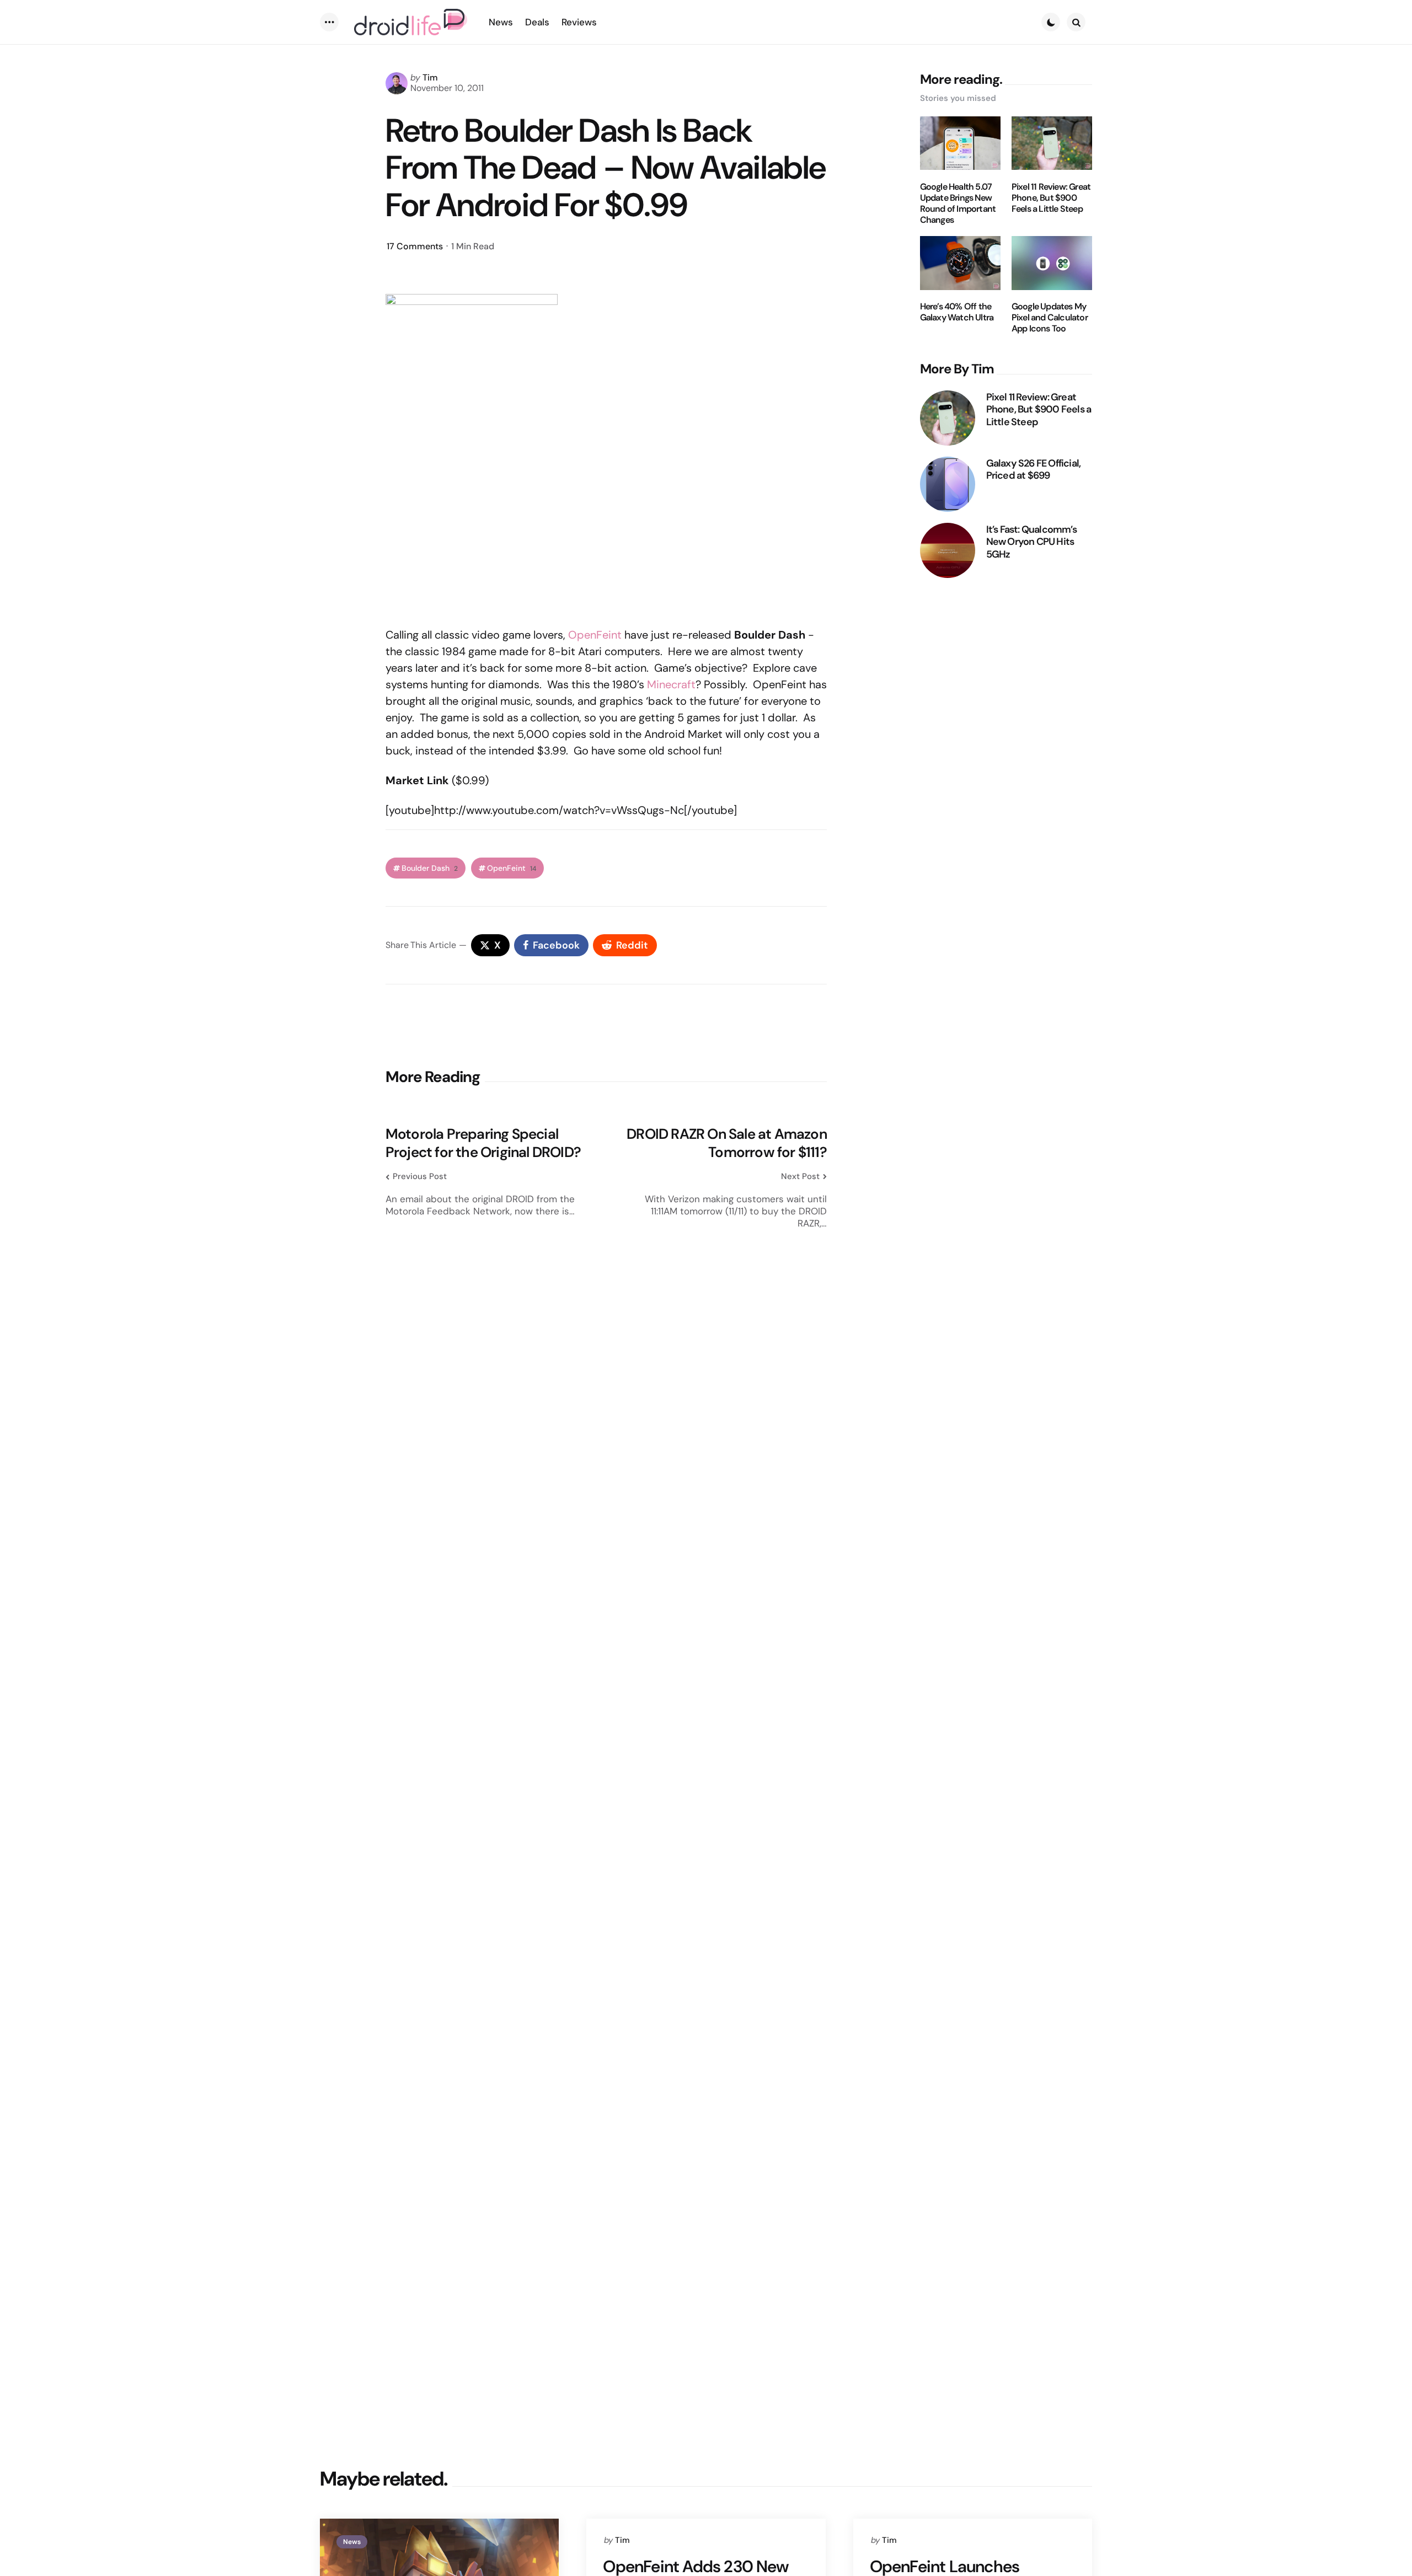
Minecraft (671, 684)
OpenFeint (595, 635)
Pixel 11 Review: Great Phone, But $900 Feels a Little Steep (1051, 197)
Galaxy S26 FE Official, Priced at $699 (1034, 469)
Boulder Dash (430, 868)
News (352, 2542)
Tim (430, 77)
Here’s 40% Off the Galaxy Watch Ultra (957, 312)
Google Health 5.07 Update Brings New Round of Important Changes (958, 203)
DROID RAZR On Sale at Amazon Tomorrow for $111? (727, 1143)
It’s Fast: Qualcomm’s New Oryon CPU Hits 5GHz (1031, 542)
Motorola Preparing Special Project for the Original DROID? (483, 1143)
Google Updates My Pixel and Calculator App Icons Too (1050, 318)
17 (415, 246)
